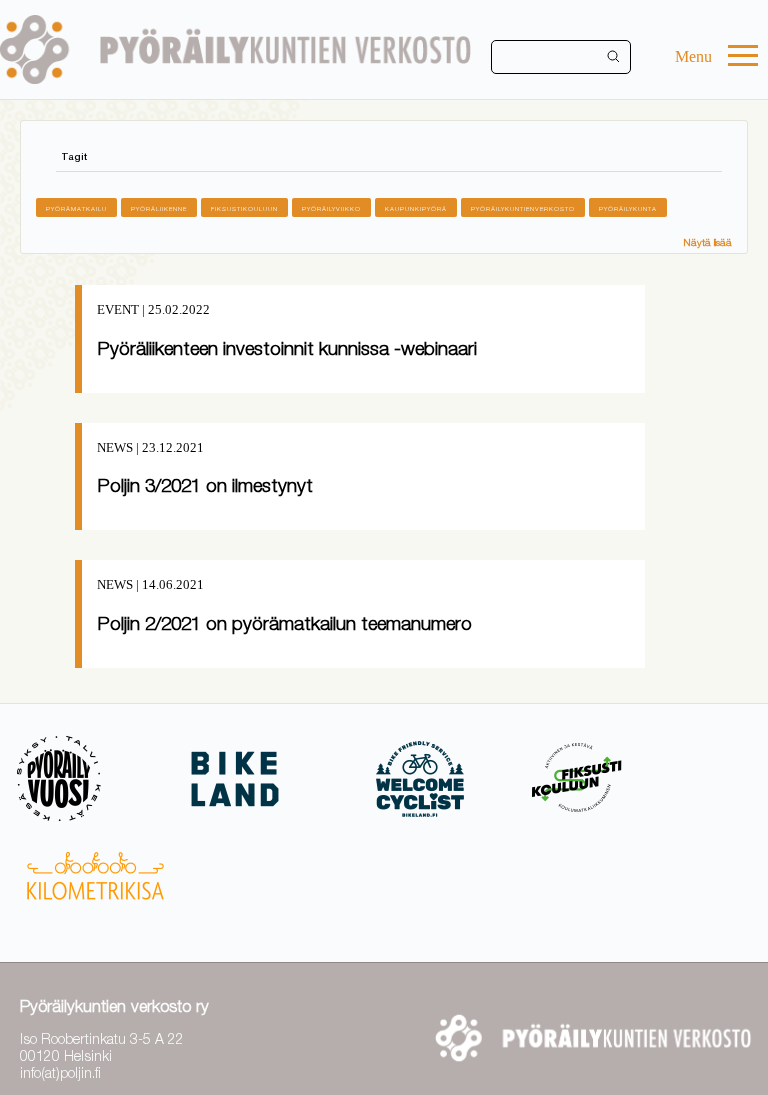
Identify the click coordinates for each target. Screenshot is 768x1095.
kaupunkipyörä (416, 208)
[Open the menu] (743, 57)
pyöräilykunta (628, 208)
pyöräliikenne (159, 208)
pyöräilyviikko (331, 208)
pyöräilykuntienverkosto (523, 208)
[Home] (235, 49)
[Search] (614, 57)
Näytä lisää (707, 242)
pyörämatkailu (76, 208)
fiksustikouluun (244, 208)
